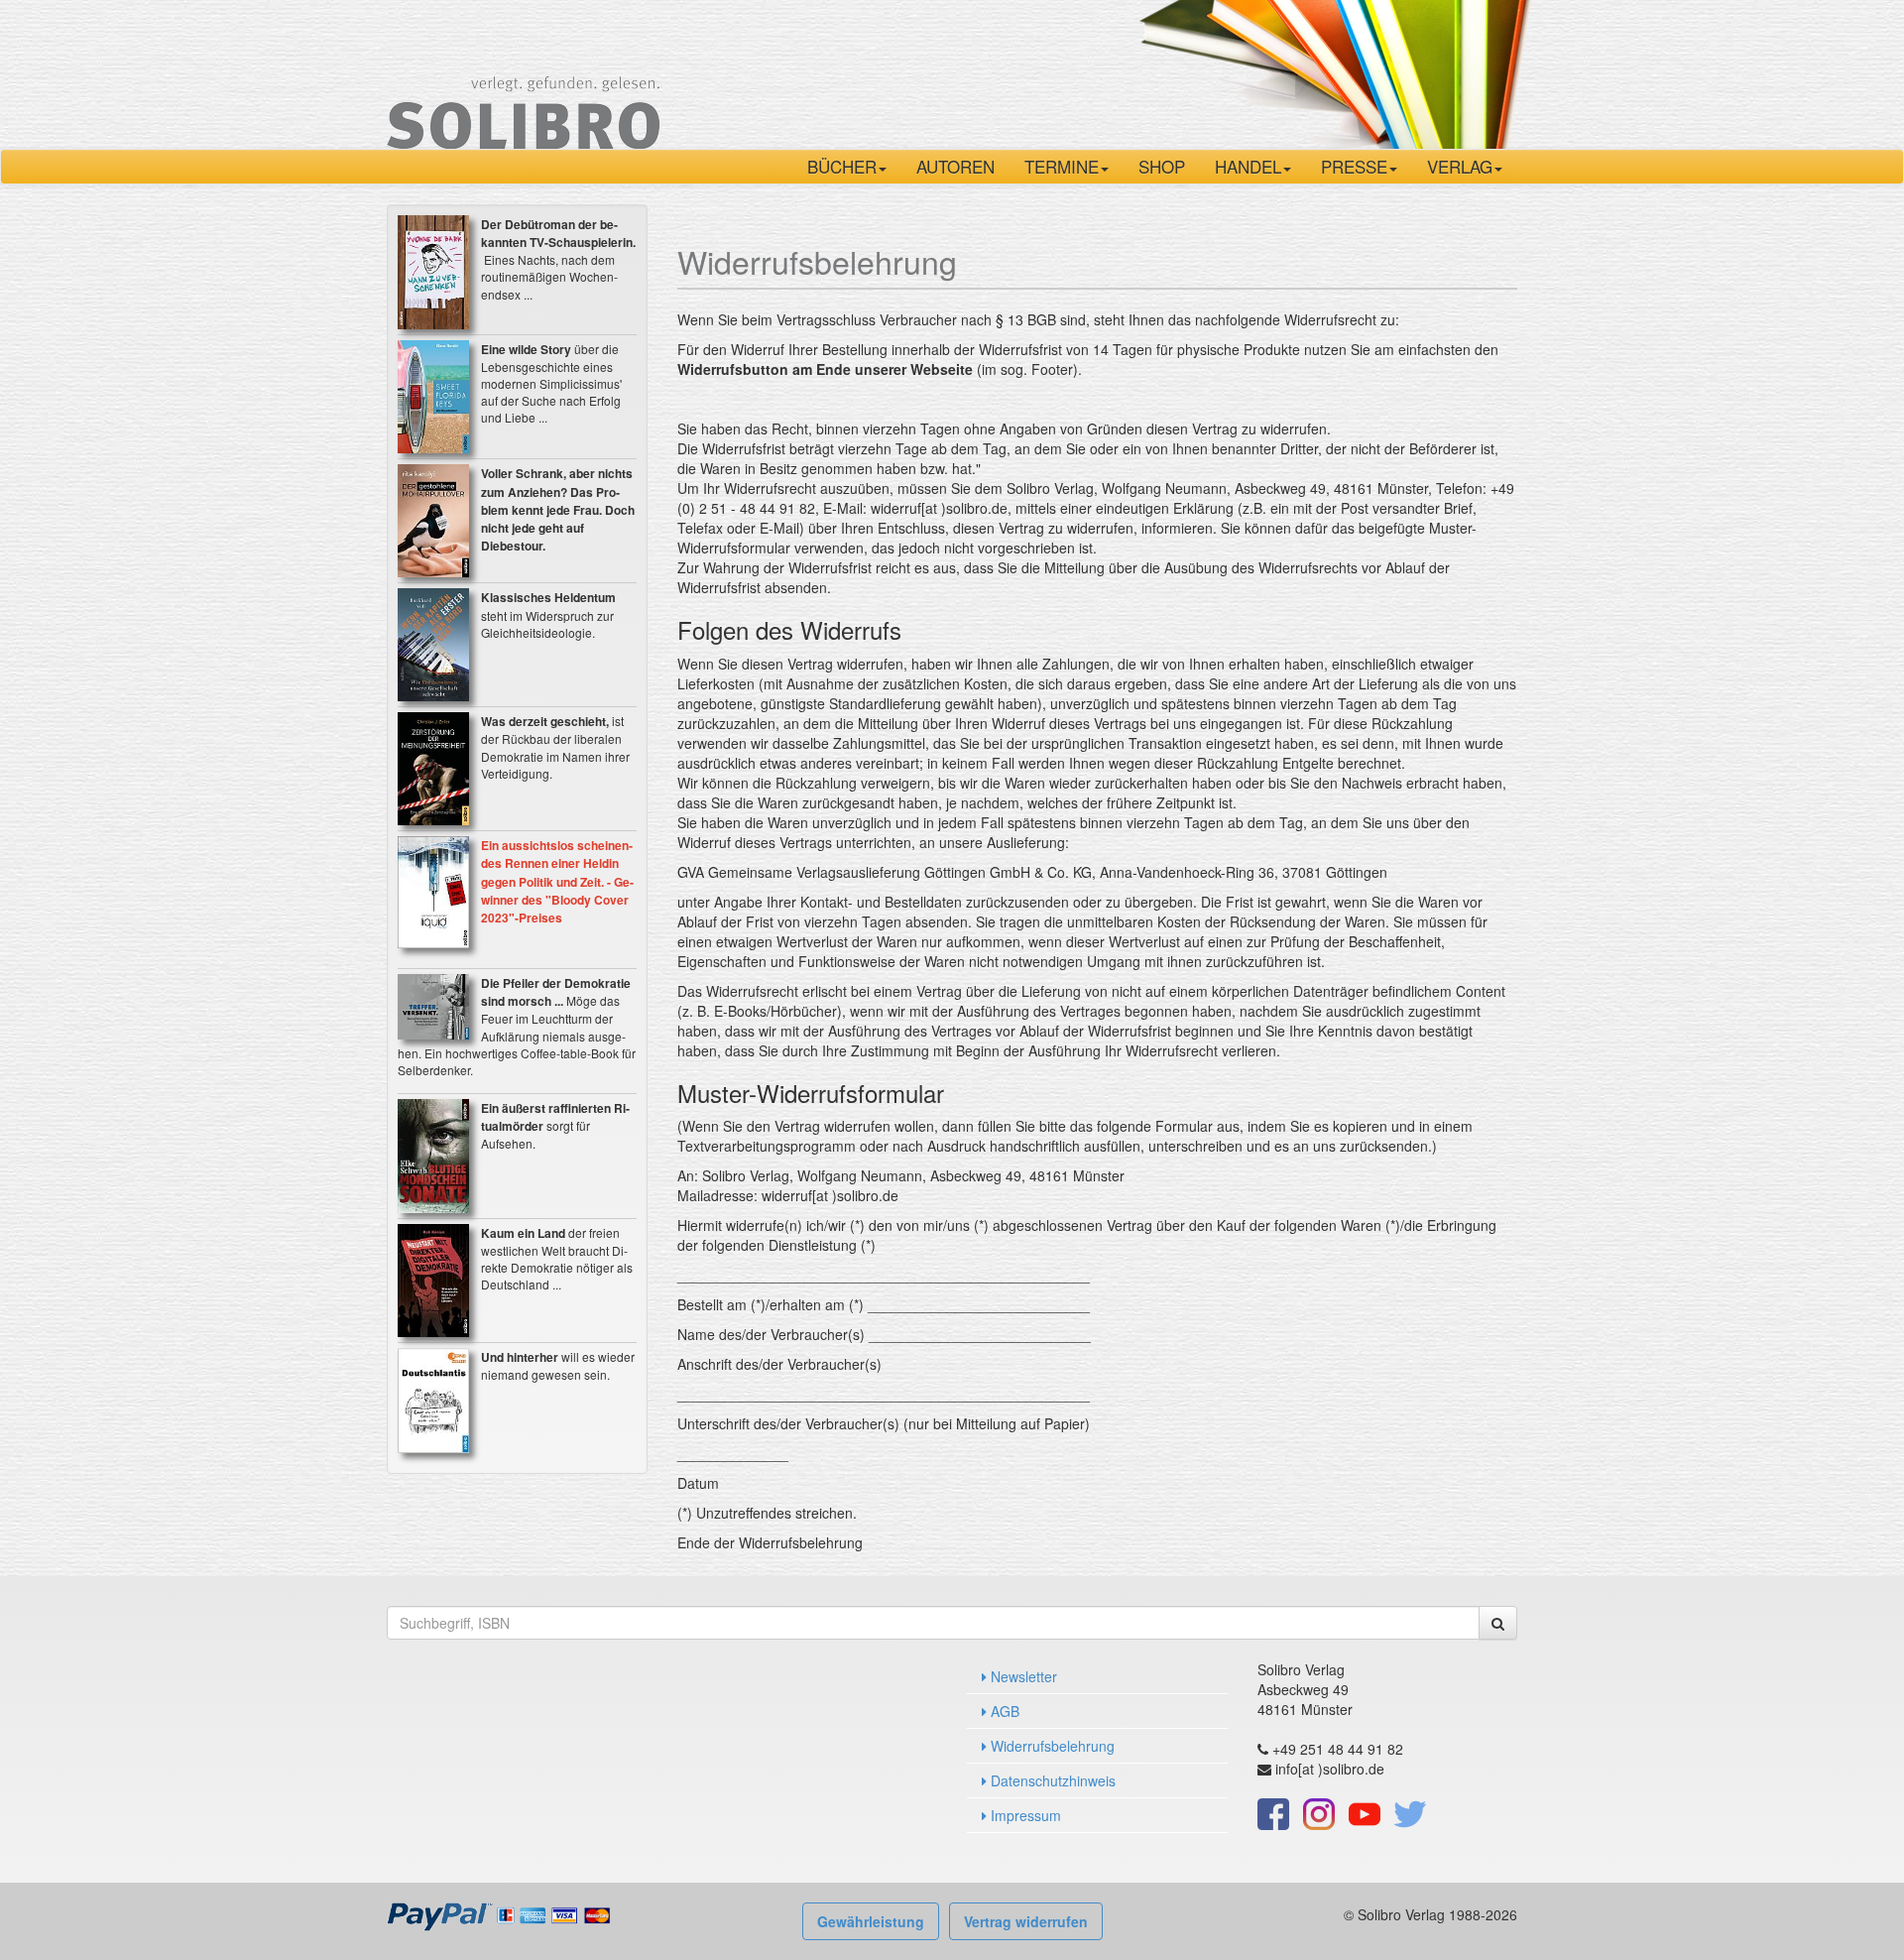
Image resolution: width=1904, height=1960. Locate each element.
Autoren (955, 166)
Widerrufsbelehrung (1051, 1746)
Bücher (842, 166)
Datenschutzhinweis (1051, 1780)
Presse (1354, 166)
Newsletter (1022, 1676)
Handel (1248, 166)
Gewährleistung (871, 1921)
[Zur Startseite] (523, 72)
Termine (1062, 166)
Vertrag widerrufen (1026, 1921)
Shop (1162, 166)
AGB (1003, 1711)
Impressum (1024, 1815)
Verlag (1460, 166)
